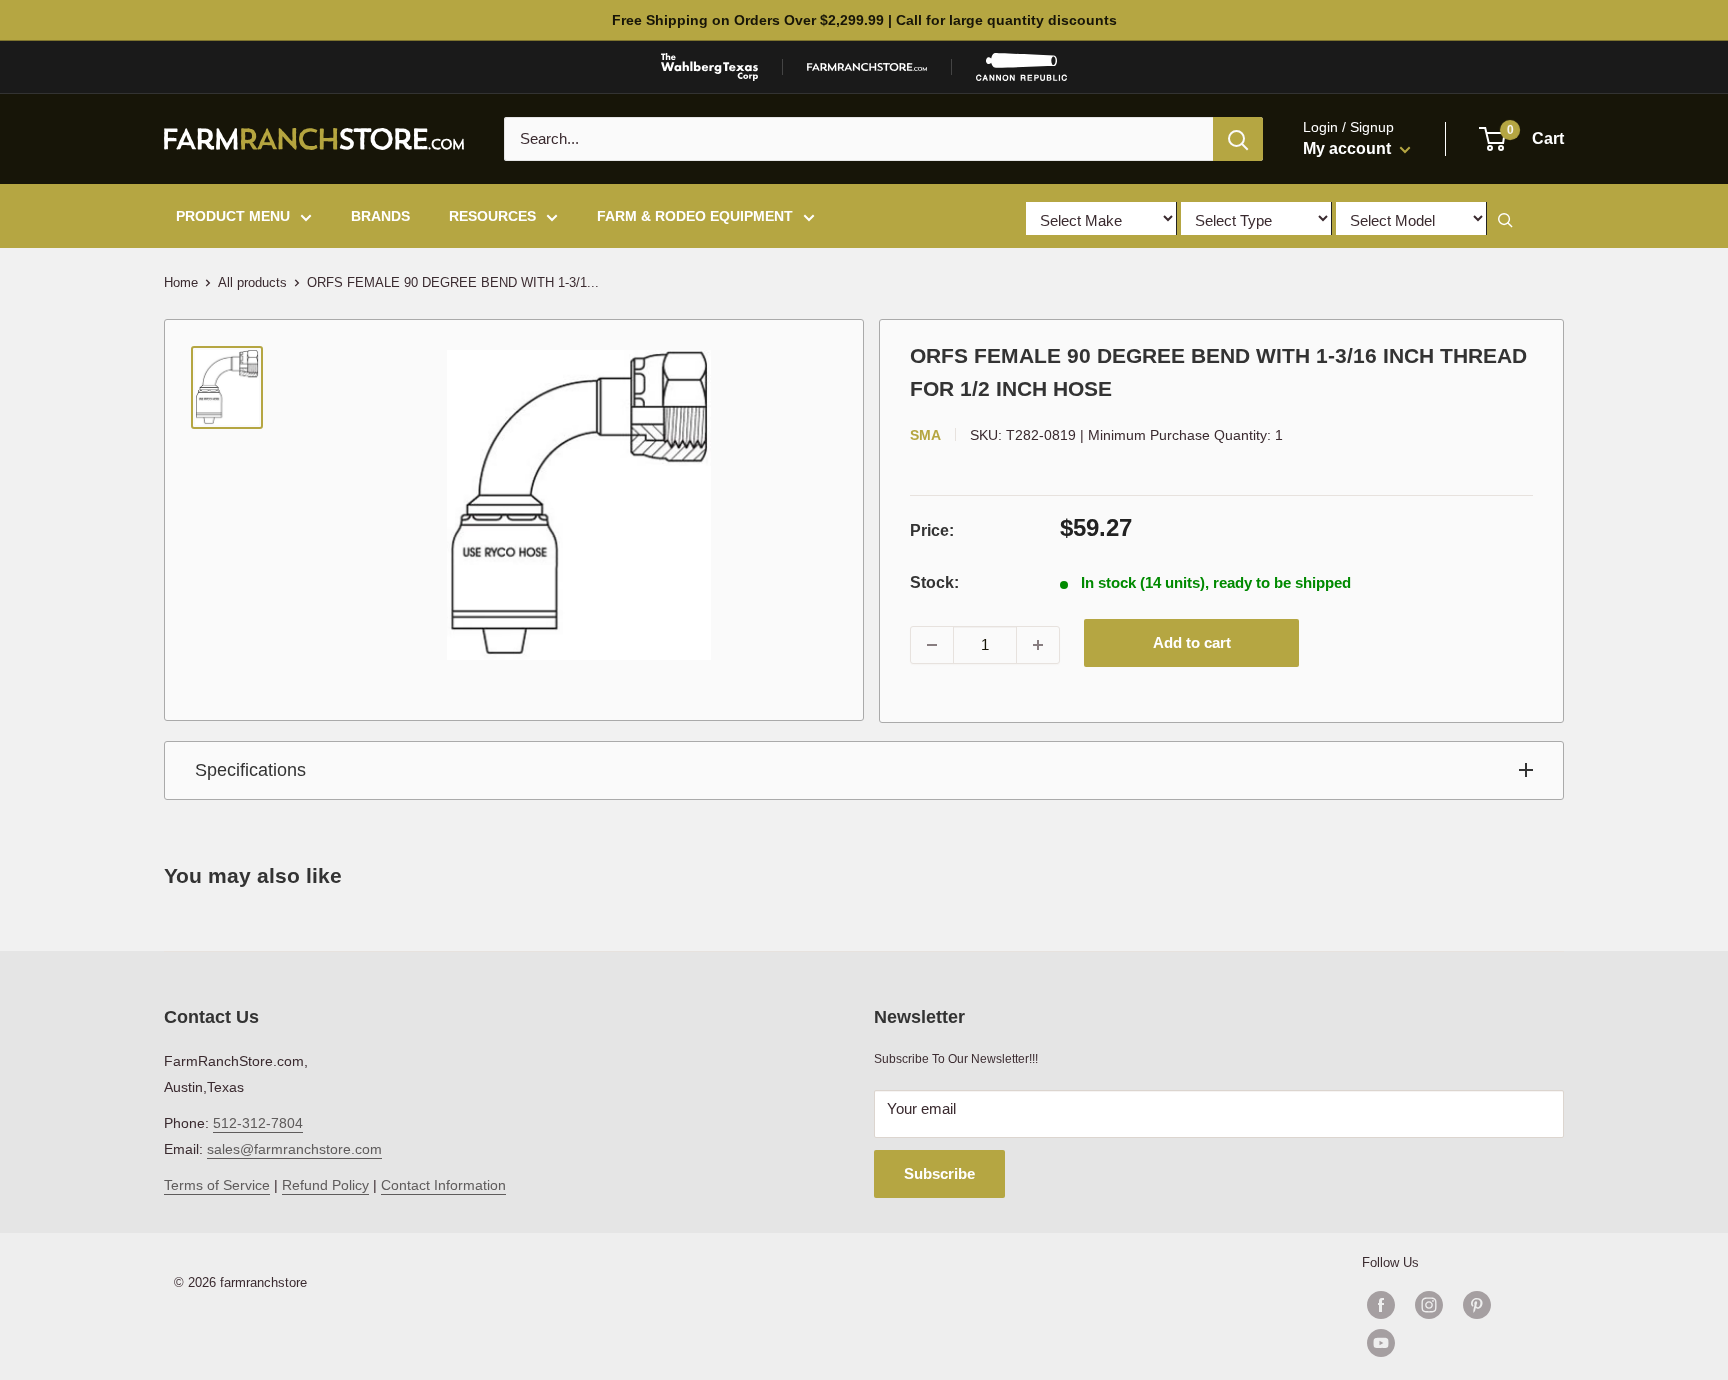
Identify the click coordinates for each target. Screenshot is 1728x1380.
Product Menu (233, 216)
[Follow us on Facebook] (1381, 1305)
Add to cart (1192, 642)
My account (1349, 148)
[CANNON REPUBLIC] (1021, 67)
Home (181, 282)
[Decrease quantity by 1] (932, 645)
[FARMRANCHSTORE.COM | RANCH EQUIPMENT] (867, 67)
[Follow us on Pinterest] (1477, 1305)
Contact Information (443, 1185)
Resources (492, 216)
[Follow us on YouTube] (1453, 1343)
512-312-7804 (258, 1123)
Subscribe (939, 1173)
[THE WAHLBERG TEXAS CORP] (709, 67)
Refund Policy (325, 1185)
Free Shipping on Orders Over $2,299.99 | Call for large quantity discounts (864, 20)
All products (252, 282)
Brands (380, 216)
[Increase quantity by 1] (1038, 645)
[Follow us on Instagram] (1429, 1305)
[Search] (1238, 139)
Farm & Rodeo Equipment (695, 216)
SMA (925, 435)
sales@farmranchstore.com (294, 1149)
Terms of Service (217, 1185)
